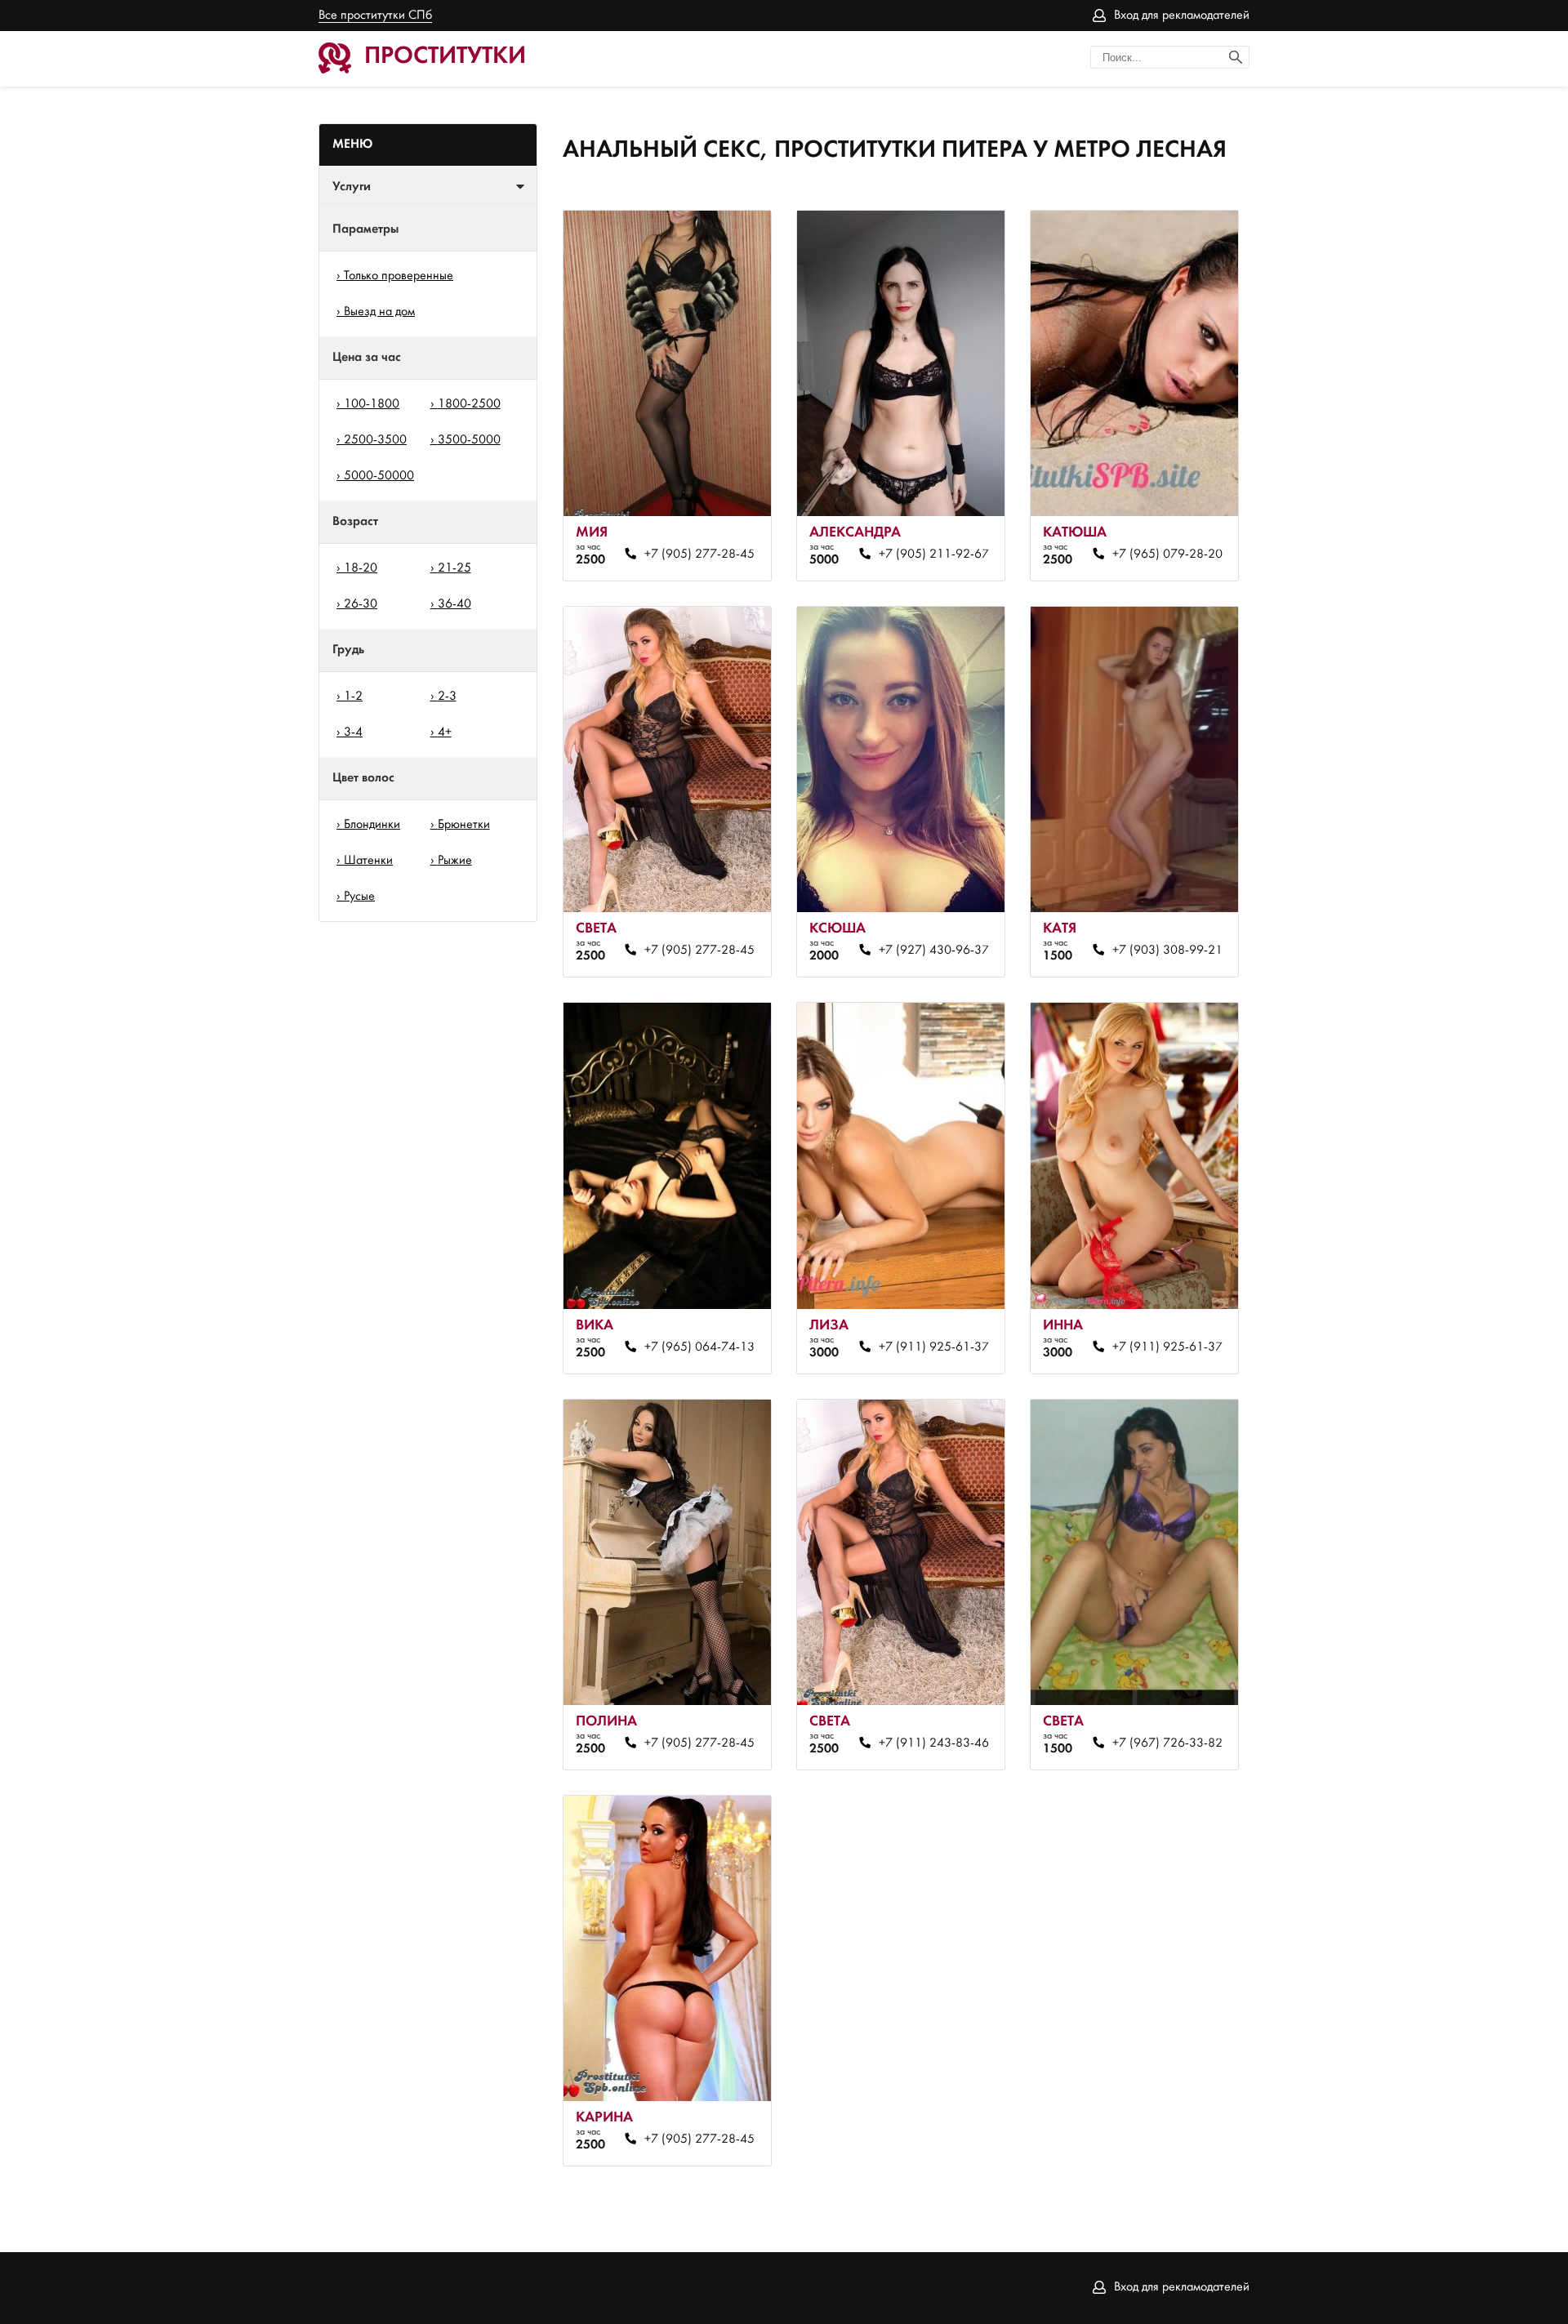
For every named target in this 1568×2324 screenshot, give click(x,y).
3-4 (353, 732)
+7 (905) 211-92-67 (933, 554)
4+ (445, 732)
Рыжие (455, 861)
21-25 (454, 568)
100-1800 (372, 404)
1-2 (353, 697)
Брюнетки (464, 825)
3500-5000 (469, 440)
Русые (359, 897)
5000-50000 (379, 476)
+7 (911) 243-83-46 (933, 1743)
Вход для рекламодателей (1182, 16)
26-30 (361, 604)
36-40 (454, 604)
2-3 (447, 697)
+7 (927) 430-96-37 (933, 951)
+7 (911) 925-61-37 (933, 1347)
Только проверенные (399, 276)
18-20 (361, 568)
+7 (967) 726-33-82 (1167, 1743)
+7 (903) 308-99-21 (1167, 951)
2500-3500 (375, 440)
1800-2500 (469, 404)
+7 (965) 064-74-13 (699, 1347)
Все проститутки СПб (375, 16)
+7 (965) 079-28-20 (1167, 554)
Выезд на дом (379, 312)
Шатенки (368, 861)
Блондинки (372, 825)
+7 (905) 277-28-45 (699, 554)
